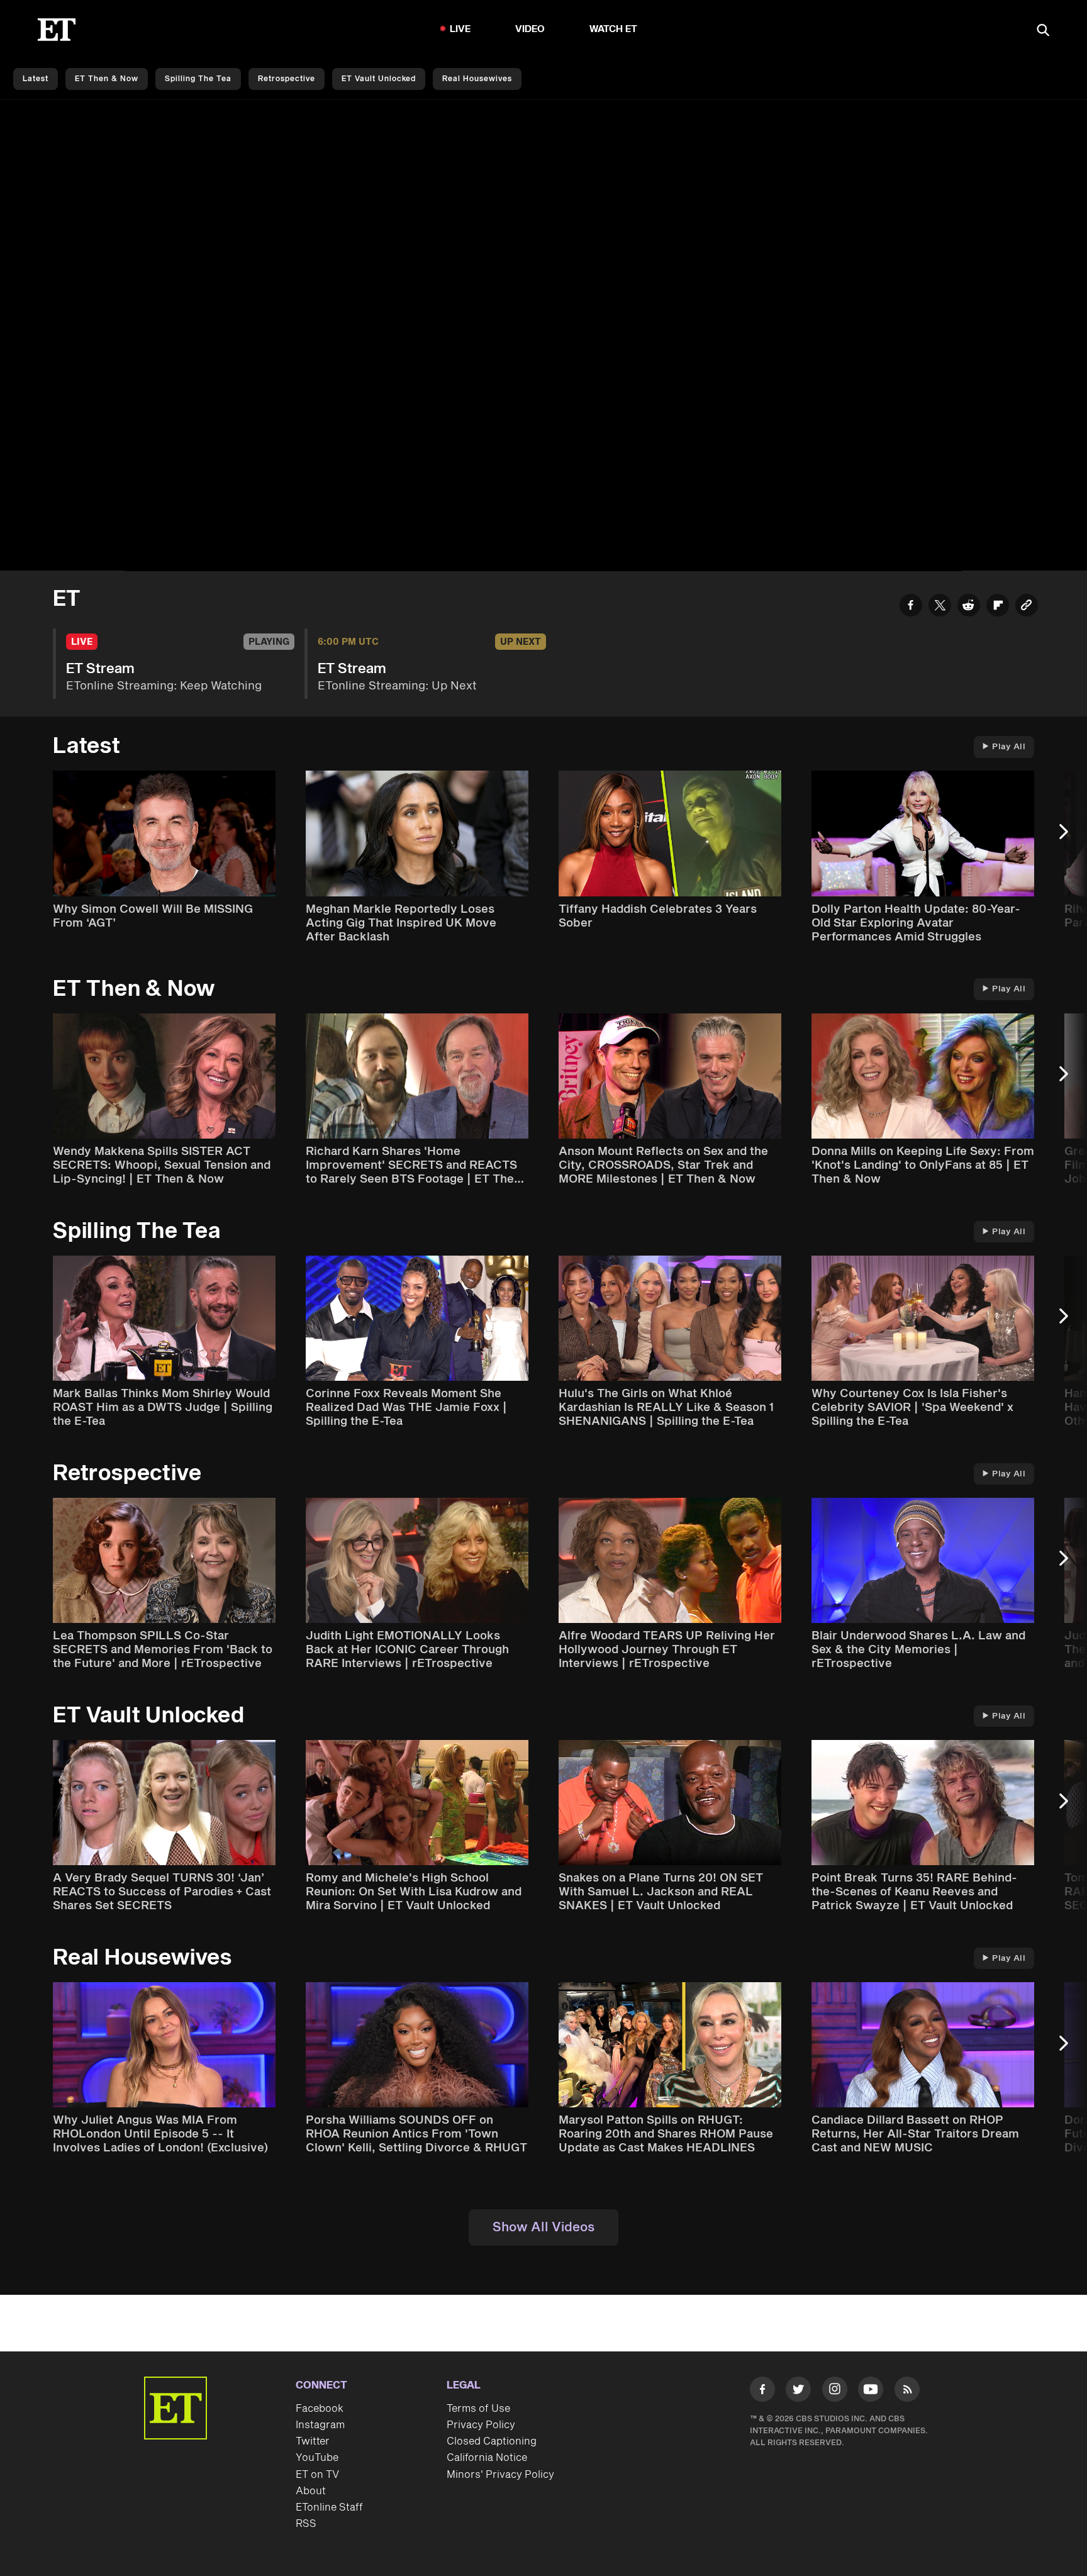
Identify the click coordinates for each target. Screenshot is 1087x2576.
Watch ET (614, 29)
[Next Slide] (1070, 838)
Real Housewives (477, 79)
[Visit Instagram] (835, 2392)
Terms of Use (478, 2409)
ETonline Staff (329, 2507)
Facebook (320, 2409)
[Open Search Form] (1043, 31)
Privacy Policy (481, 2425)
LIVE (460, 29)
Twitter (313, 2441)
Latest (36, 79)
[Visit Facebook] (762, 2392)
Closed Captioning (492, 2441)
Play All (1009, 747)
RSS (306, 2524)
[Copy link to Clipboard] (1027, 607)
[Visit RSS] (907, 2392)
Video (530, 29)
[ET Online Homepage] (57, 30)
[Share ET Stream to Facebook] (911, 607)
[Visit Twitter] (798, 2392)
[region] (543, 336)
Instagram (320, 2425)
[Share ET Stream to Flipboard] (998, 607)
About (311, 2491)
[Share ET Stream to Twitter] (940, 607)
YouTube (317, 2458)
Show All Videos (543, 2228)
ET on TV (317, 2475)
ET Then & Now (107, 79)
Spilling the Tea (198, 79)
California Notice (487, 2458)
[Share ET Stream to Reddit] (969, 607)
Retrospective (287, 79)
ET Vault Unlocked (379, 79)
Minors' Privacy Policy (500, 2475)
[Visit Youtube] (871, 2389)
